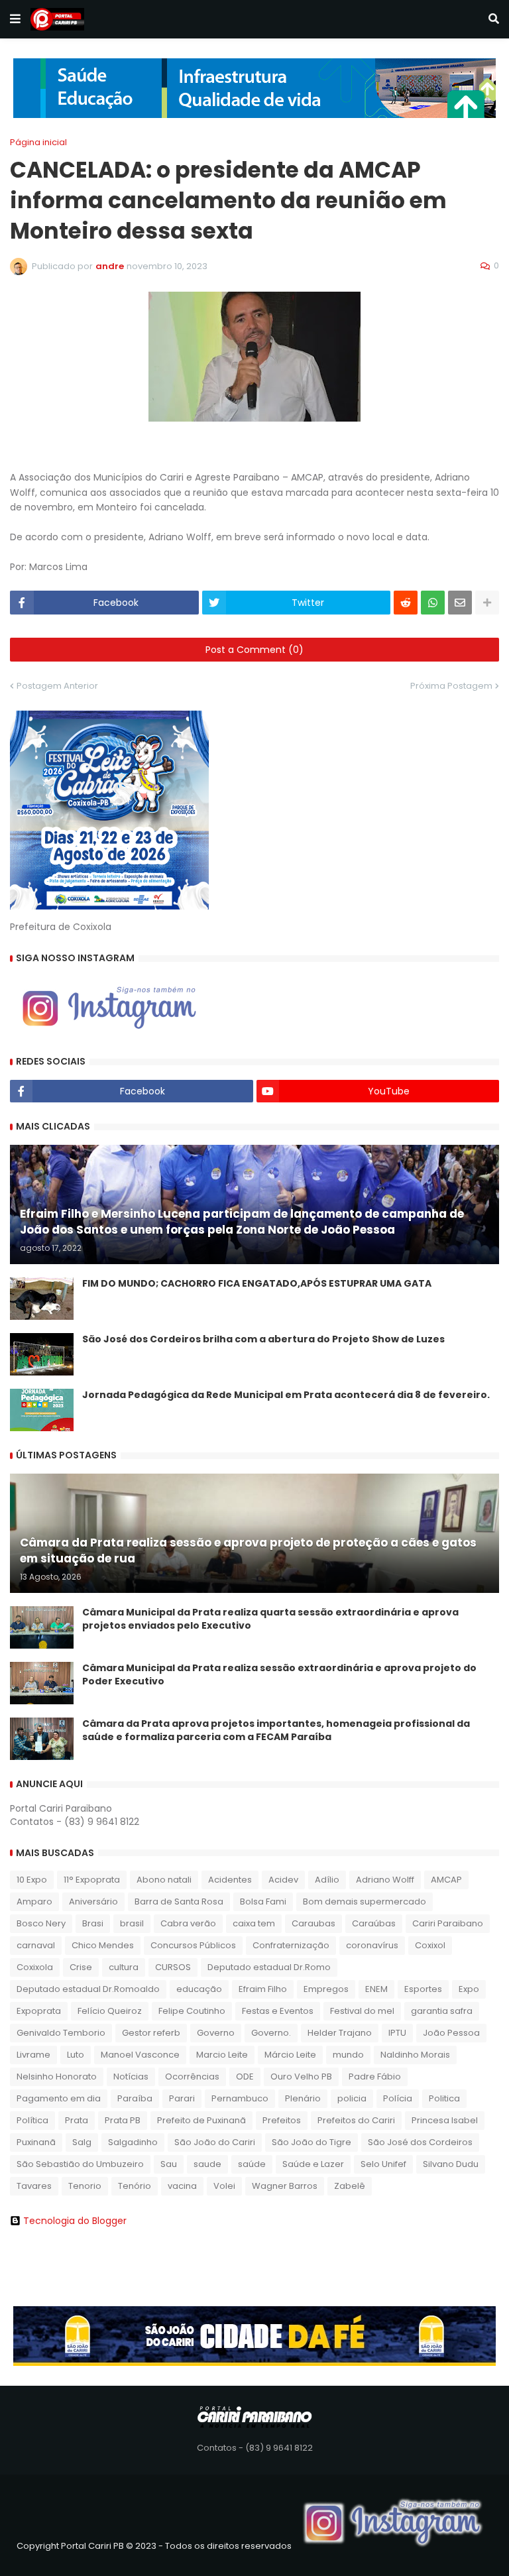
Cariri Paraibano (448, 1923)
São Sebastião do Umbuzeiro (80, 2164)
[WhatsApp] (433, 603)
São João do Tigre (311, 2142)
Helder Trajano (340, 2033)
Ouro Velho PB (301, 2077)
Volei (224, 2186)
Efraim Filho (263, 1989)
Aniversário (93, 1902)
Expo (469, 1989)
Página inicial (38, 142)
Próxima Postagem (451, 686)
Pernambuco (240, 2098)
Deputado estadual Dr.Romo (269, 1967)
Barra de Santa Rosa (179, 1902)
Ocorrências (192, 2077)
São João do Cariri (215, 2142)
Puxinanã (36, 2142)
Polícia (398, 2098)
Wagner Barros (285, 2186)
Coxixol (430, 1945)
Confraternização (291, 1945)
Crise (81, 1967)
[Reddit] (406, 603)
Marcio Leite (222, 2055)
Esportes (423, 1989)
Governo (216, 2033)
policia (352, 2098)
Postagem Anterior (57, 686)
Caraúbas (374, 1923)
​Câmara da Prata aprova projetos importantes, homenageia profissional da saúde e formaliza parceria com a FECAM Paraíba (276, 1730)
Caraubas (313, 1923)
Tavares (34, 2186)
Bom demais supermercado (365, 1902)
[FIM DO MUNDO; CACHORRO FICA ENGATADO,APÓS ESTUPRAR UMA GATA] (42, 1299)
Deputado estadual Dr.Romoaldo (88, 1989)
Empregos (326, 1989)
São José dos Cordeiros (420, 2142)
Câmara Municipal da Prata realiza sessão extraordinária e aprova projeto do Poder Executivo (279, 1675)
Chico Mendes (103, 1945)
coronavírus (372, 1945)
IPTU (397, 2033)
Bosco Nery (41, 1923)
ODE (245, 2077)
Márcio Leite (290, 2055)
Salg (82, 2142)
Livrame (33, 2055)
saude (207, 2164)
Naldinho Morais (415, 2055)
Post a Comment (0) (254, 650)
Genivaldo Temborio (61, 2033)
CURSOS (173, 1967)
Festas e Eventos (278, 2011)
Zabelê (350, 2186)
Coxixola (35, 1967)
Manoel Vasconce (140, 2055)
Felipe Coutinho (192, 2011)
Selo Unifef (383, 2164)
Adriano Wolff (385, 1880)
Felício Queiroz (110, 2011)
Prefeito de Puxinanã (201, 2120)
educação (199, 1989)
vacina (182, 2186)
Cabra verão (188, 1923)
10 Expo (32, 1880)
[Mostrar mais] (487, 603)
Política (32, 2120)
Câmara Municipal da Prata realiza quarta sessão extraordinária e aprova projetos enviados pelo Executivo (270, 1619)
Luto (76, 2055)
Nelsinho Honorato (57, 2077)
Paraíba (135, 2098)
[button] (15, 19)
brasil (132, 1923)
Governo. (271, 2033)
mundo (348, 2055)
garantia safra (442, 2011)
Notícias (131, 2077)
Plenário (303, 2098)
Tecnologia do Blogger (75, 2221)
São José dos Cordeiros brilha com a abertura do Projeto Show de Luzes (263, 1339)
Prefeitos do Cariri (356, 2120)
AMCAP (446, 1880)
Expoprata (39, 2011)
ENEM (376, 1989)
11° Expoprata (92, 1880)
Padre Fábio (375, 2077)
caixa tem (254, 1923)
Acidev (283, 1880)
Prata (77, 2120)
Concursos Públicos (193, 1945)
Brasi (93, 1923)
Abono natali (164, 1880)
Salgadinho (133, 2142)
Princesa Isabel (445, 2120)
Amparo (34, 1902)
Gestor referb (151, 2033)
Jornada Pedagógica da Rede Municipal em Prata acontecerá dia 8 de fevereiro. (286, 1395)
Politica (444, 2098)
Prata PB (123, 2120)
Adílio (327, 1880)
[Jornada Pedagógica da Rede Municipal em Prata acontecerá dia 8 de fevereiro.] (42, 1410)
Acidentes (230, 1880)
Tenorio (85, 2186)
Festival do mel (362, 2011)
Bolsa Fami (263, 1902)
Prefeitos (282, 2120)
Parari (182, 2098)
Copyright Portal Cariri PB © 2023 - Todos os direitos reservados (154, 2546)
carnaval (36, 1945)
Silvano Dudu (451, 2164)
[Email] (460, 603)
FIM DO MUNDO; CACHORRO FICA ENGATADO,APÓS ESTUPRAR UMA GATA (257, 1284)
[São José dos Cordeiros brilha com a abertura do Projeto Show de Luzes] (42, 1354)
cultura (124, 1967)
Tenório (135, 2186)
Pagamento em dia (59, 2098)
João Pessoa (451, 2033)
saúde (252, 2164)
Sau (169, 2164)
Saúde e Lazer (313, 2164)
